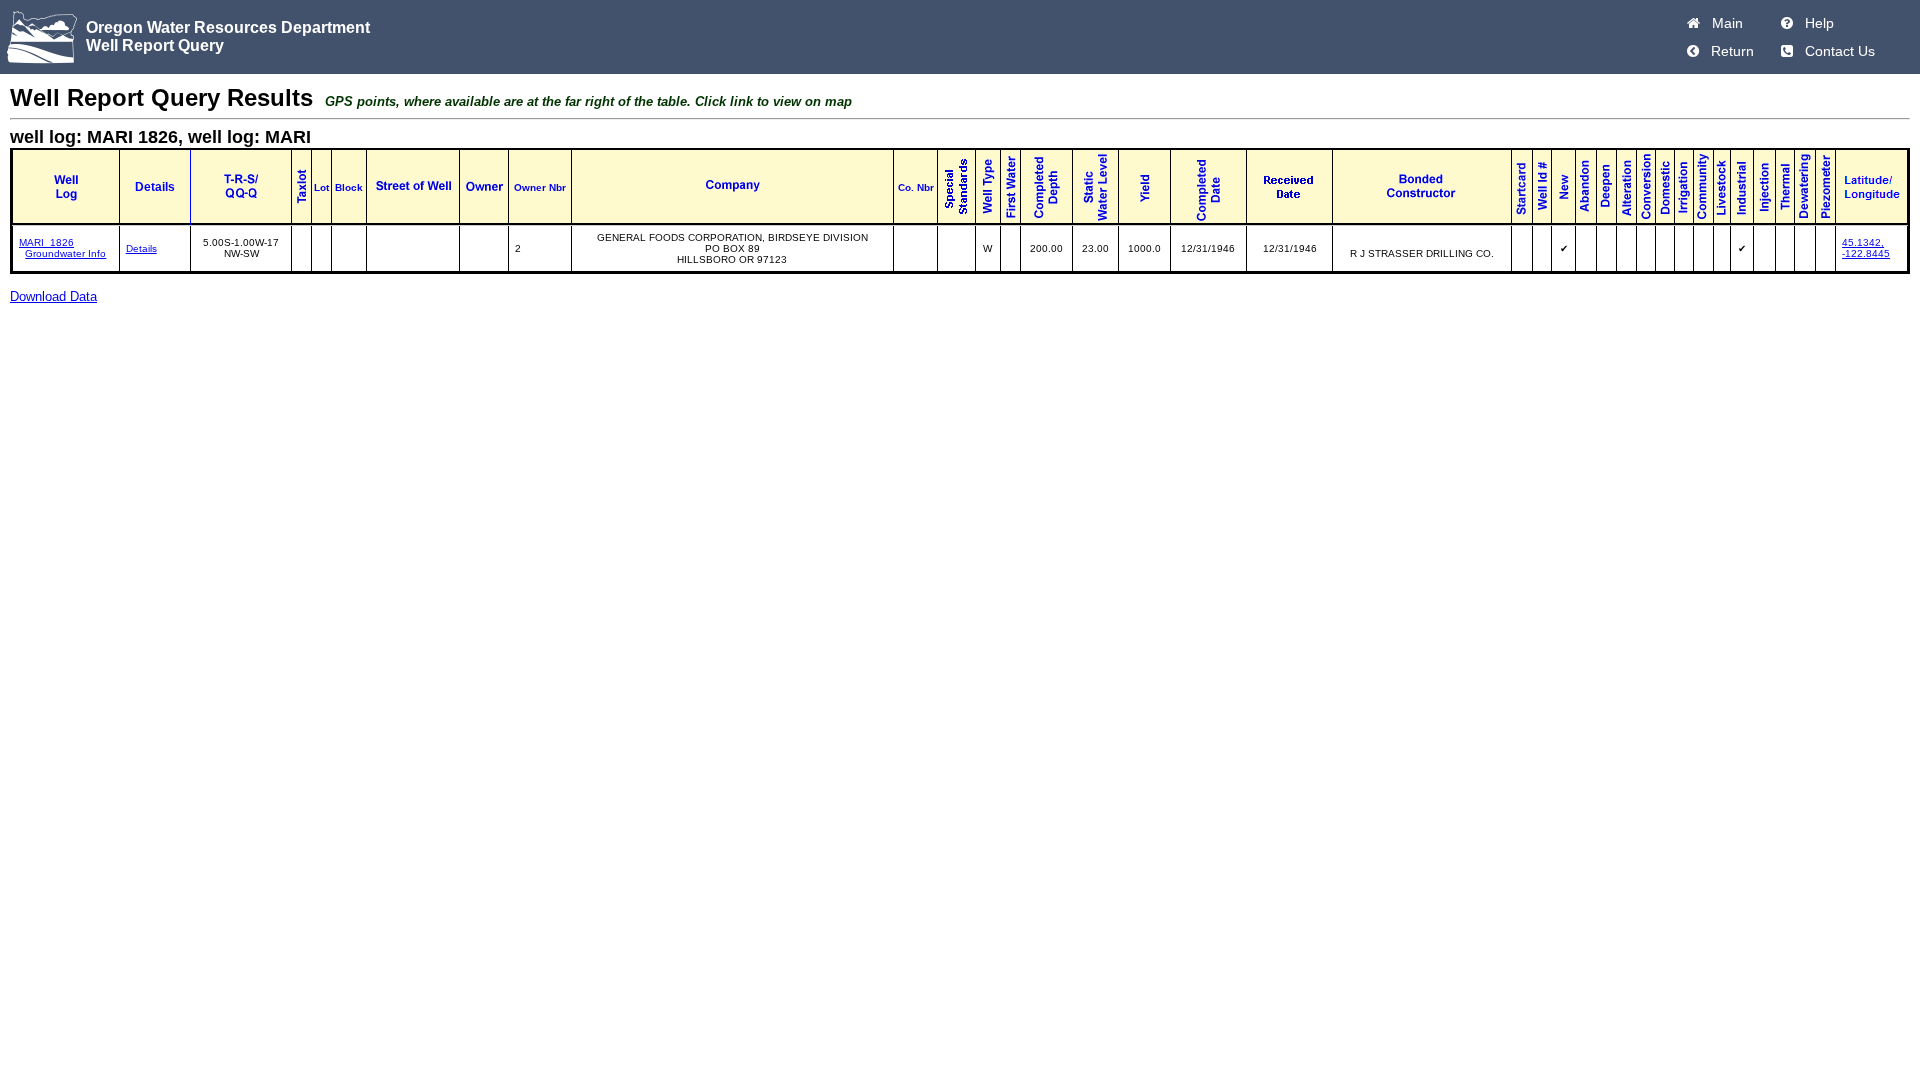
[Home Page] (1693, 23)
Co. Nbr (916, 187)
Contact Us (1836, 51)
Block (349, 187)
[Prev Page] (1693, 51)
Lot (321, 187)
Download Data (53, 296)
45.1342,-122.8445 (1866, 248)
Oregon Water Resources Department (228, 27)
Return (1728, 51)
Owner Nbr (540, 187)
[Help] (1787, 23)
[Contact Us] (1787, 51)
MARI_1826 (46, 242)
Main (1723, 23)
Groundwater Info (65, 253)
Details (141, 248)
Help (1815, 23)
